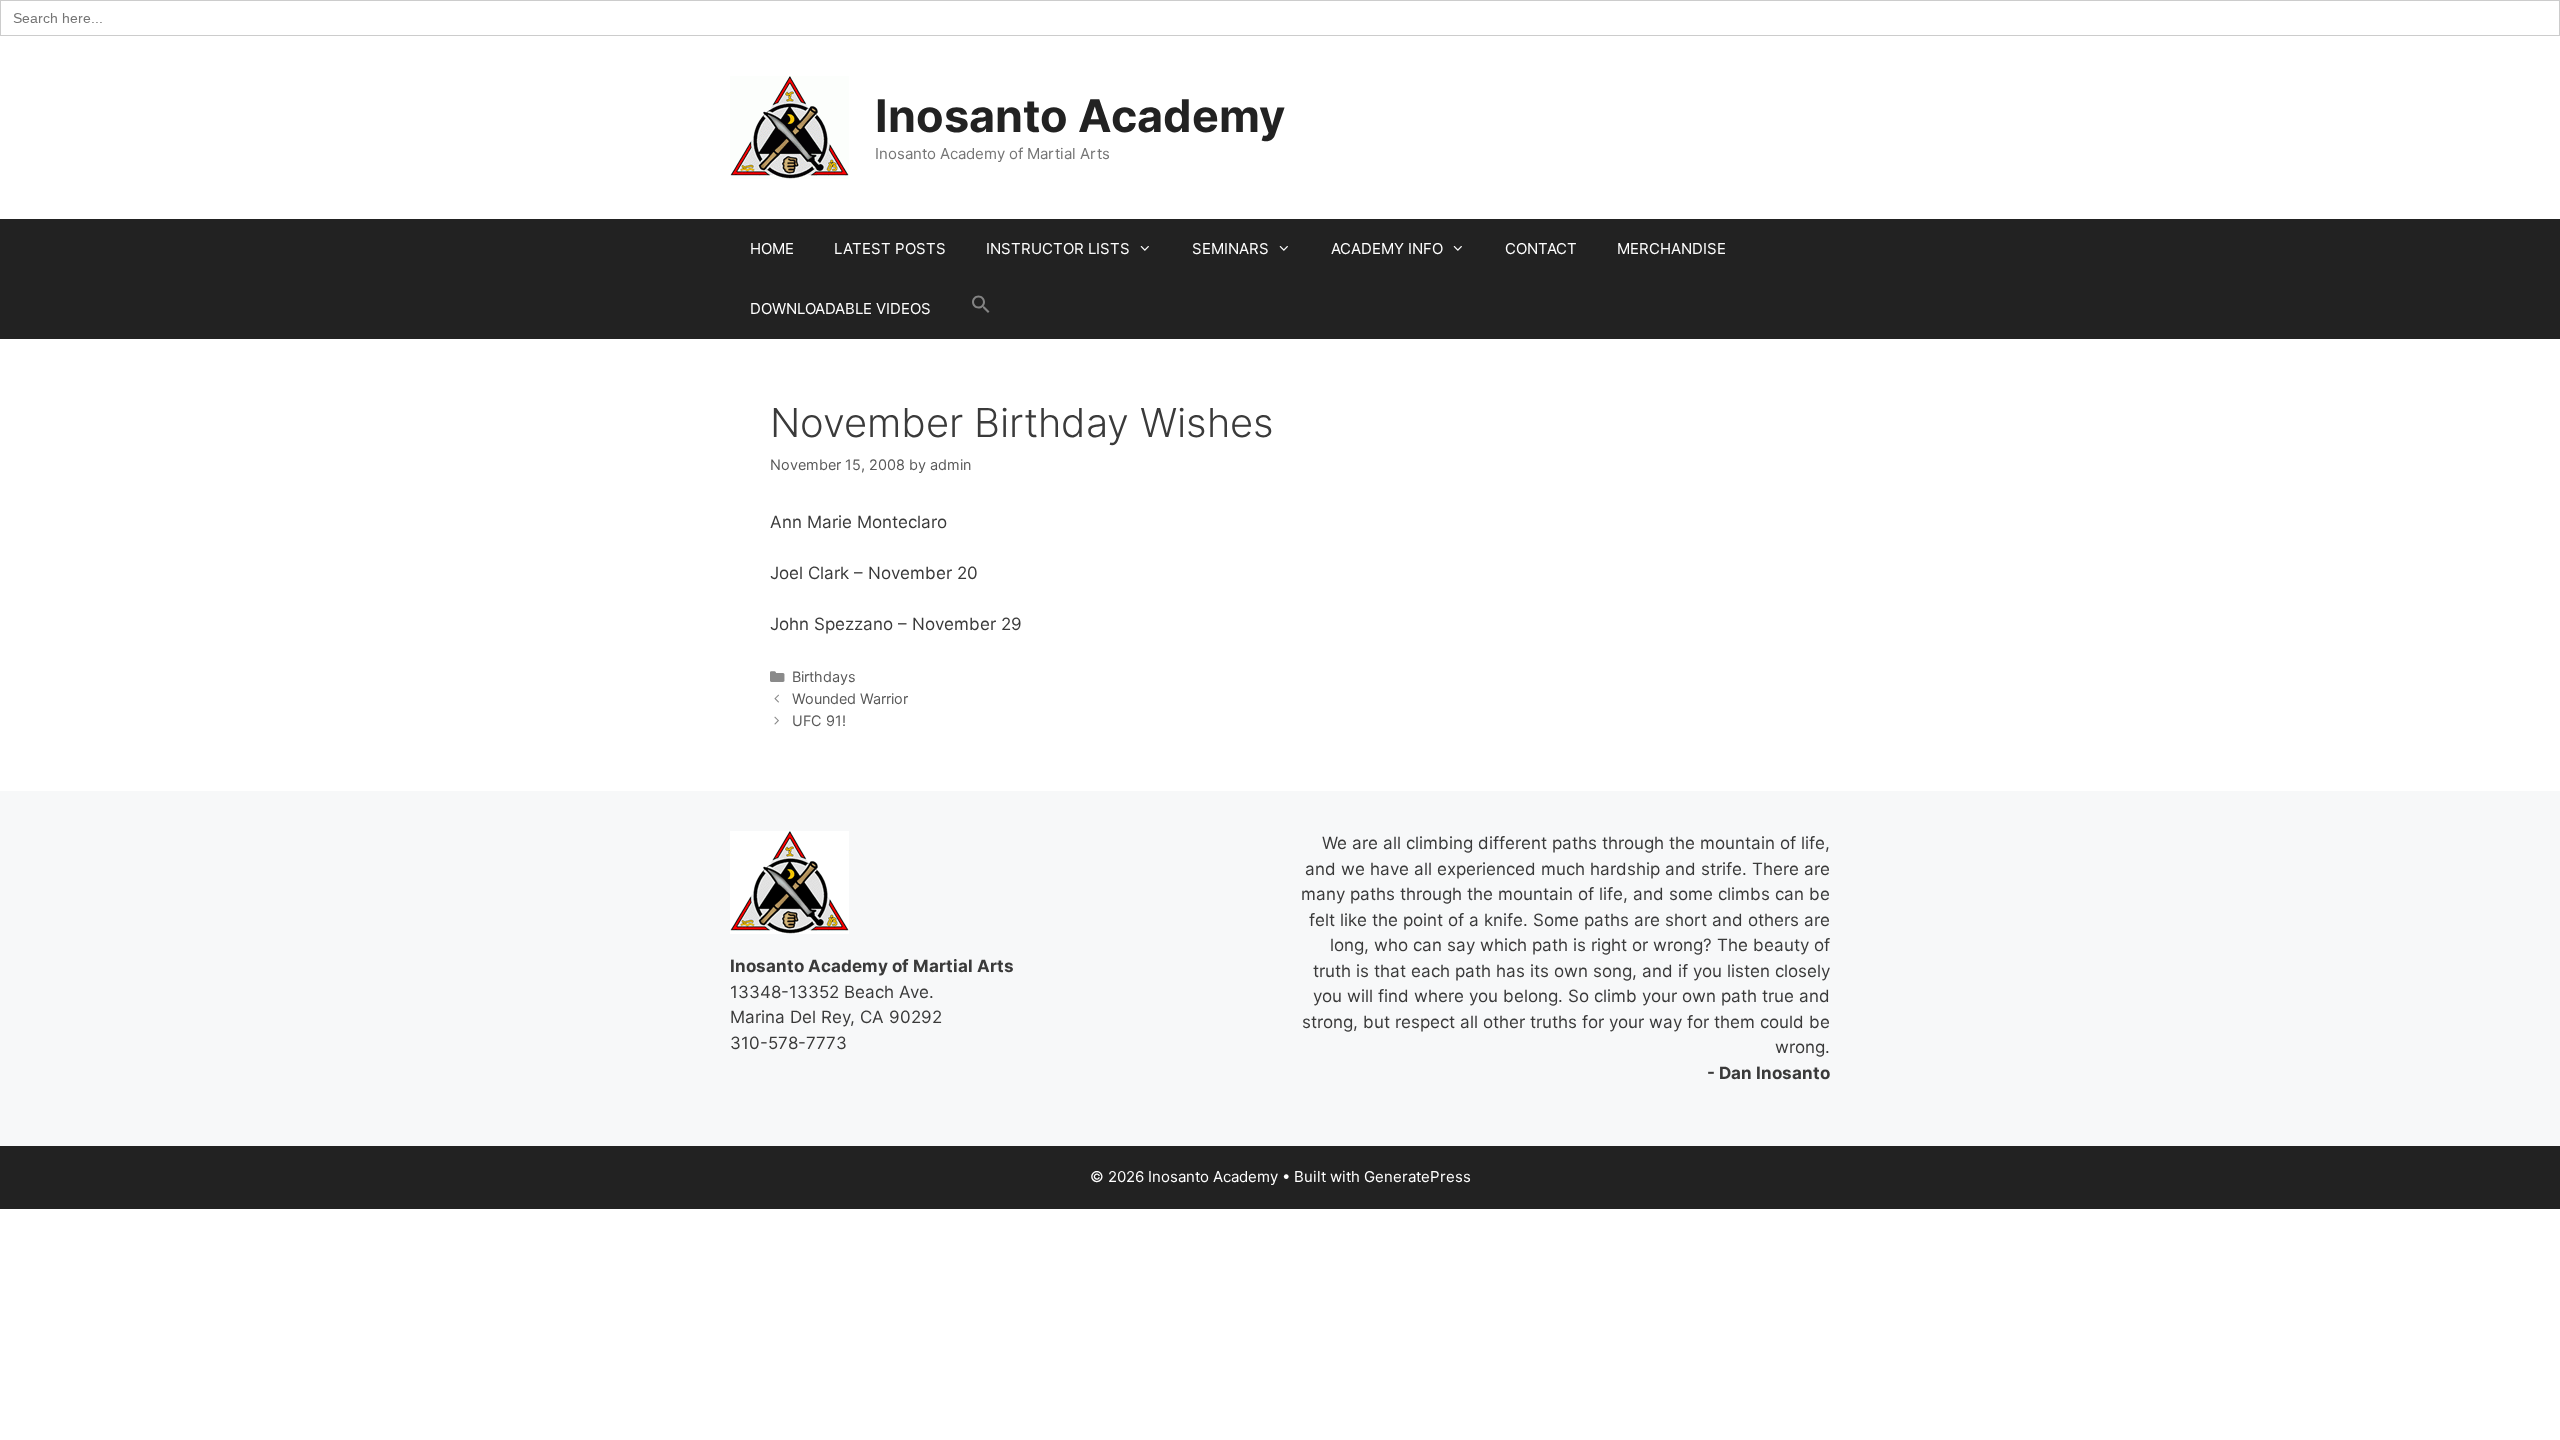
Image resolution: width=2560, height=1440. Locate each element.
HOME (772, 248)
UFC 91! (819, 720)
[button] (981, 309)
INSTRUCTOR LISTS (1058, 248)
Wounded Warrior (850, 698)
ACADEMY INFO (1387, 248)
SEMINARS (1230, 248)
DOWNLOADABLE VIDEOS (840, 308)
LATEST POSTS (890, 248)
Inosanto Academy (1080, 115)
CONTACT (1541, 248)
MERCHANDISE (1671, 248)
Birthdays (824, 676)
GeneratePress (1417, 1176)
